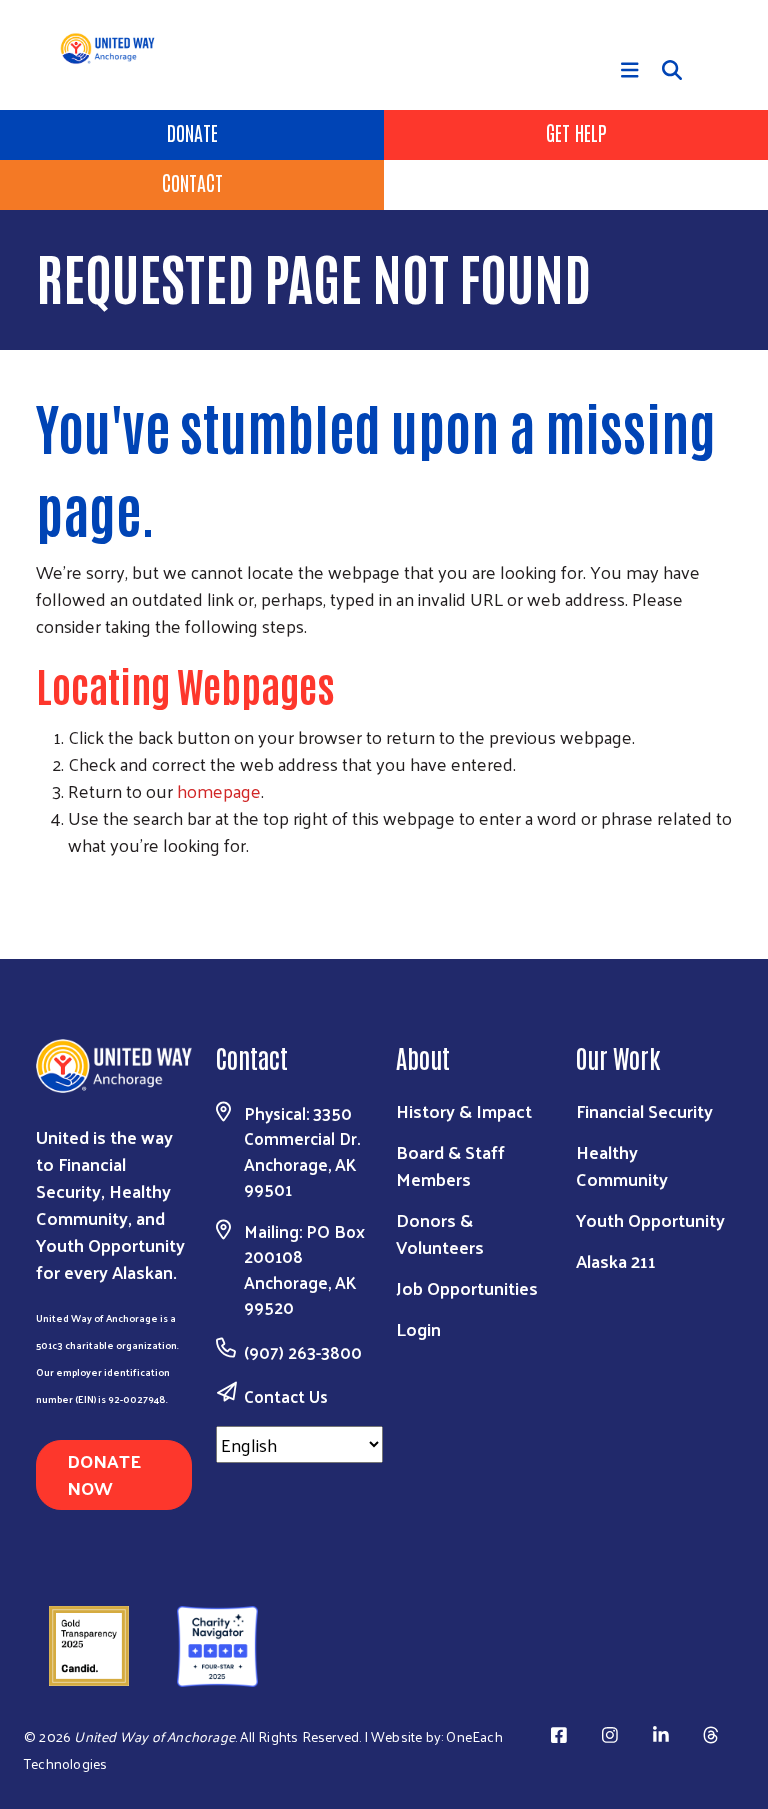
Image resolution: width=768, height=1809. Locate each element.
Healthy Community (622, 1165)
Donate (192, 132)
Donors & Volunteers (440, 1233)
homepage (219, 790)
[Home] (118, 48)
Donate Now (104, 1474)
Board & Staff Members (450, 1165)
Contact (192, 182)
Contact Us (286, 1396)
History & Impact (464, 1110)
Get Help (576, 132)
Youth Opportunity (650, 1219)
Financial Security (644, 1110)
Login (418, 1328)
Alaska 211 (616, 1260)
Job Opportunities (467, 1287)
